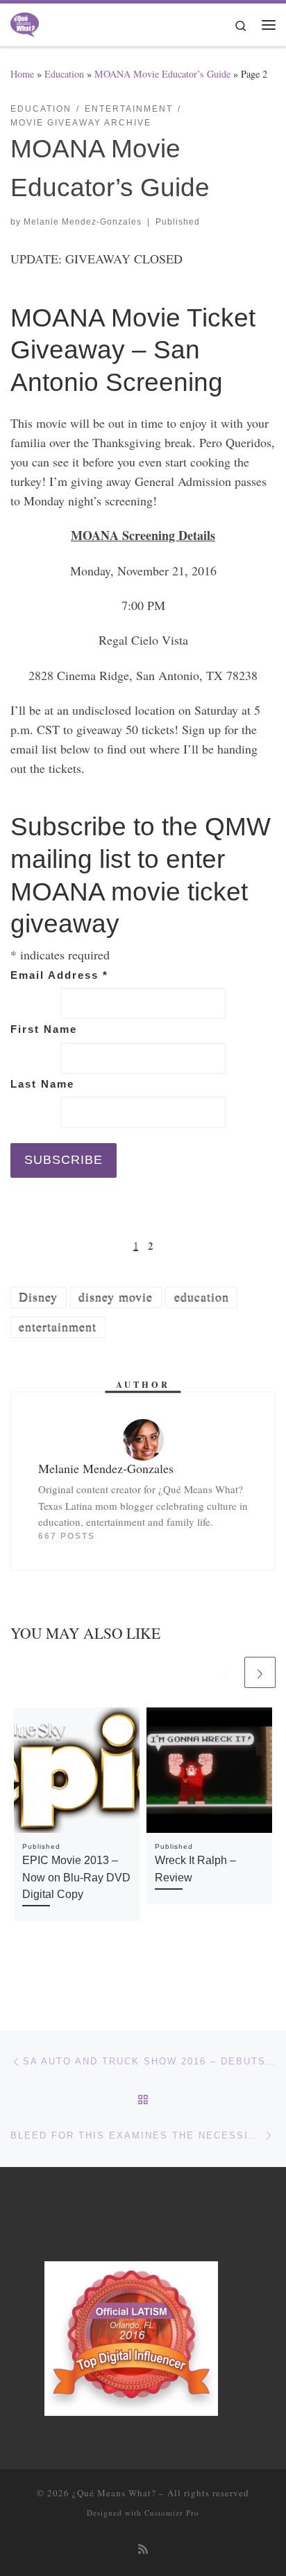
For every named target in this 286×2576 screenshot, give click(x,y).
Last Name (42, 1084)
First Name (44, 1029)
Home (22, 74)
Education (64, 74)
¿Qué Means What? (114, 2493)
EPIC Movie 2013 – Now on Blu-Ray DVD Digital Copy (76, 1877)
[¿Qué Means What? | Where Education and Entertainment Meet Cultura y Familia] (25, 22)
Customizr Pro (172, 2513)
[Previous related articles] (226, 1672)
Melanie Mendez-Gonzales (83, 222)
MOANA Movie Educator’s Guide (162, 74)
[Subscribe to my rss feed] (143, 2549)
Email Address (59, 975)
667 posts (67, 1536)
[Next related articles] (260, 1672)
